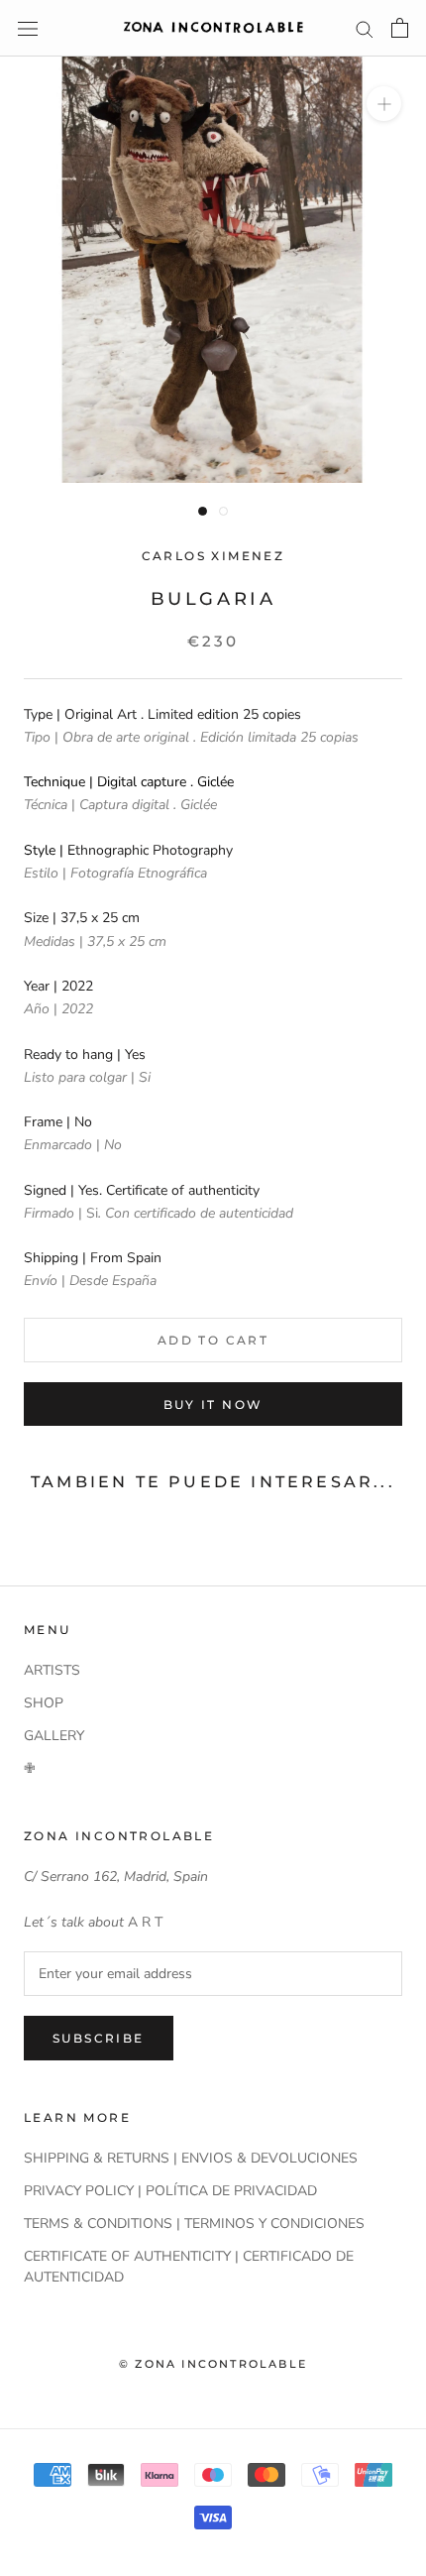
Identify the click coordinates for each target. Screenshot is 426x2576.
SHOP (44, 1703)
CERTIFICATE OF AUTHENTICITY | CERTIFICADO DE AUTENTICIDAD (189, 2267)
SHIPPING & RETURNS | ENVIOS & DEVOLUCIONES (191, 2158)
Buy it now (213, 1405)
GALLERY (54, 1736)
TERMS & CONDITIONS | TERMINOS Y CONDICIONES (194, 2224)
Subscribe (99, 2038)
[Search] (365, 28)
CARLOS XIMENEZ (213, 556)
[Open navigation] (28, 28)
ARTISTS (52, 1670)
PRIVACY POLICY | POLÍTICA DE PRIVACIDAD (170, 2191)
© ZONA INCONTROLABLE (213, 2364)
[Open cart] (400, 28)
